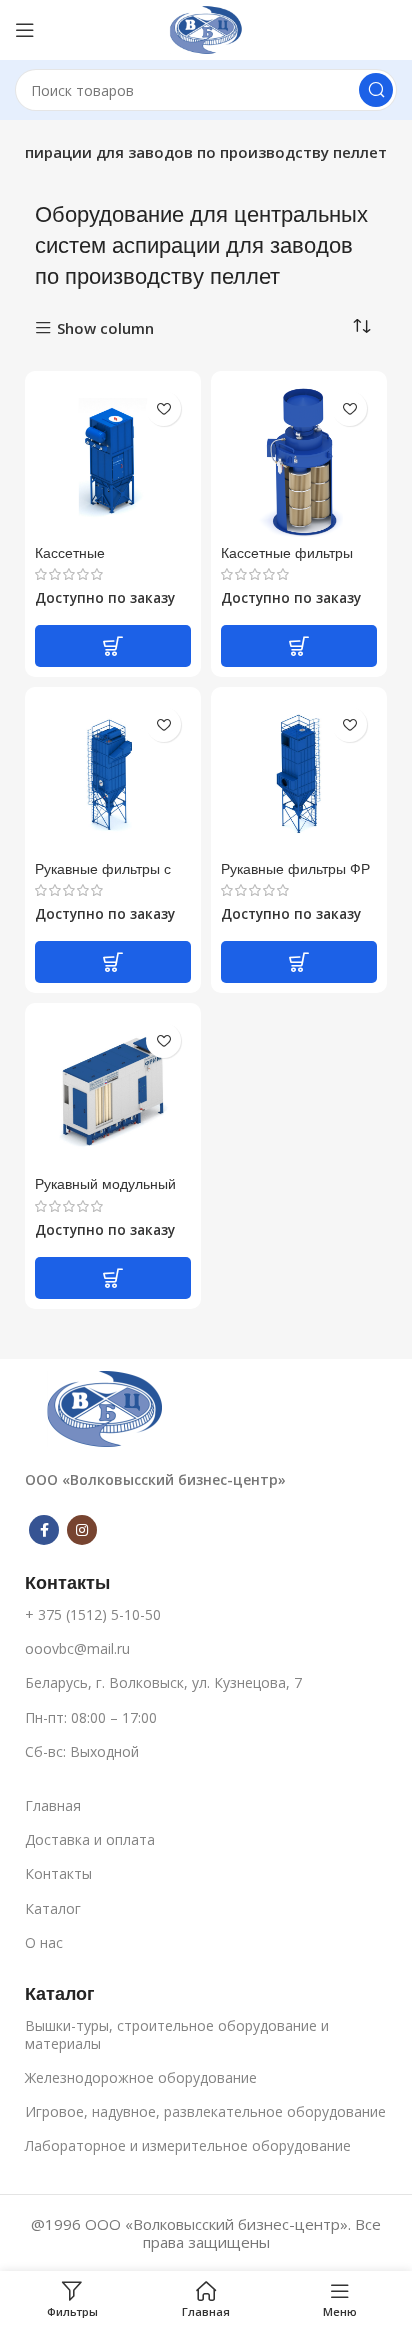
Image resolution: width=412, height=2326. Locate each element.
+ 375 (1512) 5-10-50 (93, 1614)
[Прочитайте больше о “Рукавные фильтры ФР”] (299, 962)
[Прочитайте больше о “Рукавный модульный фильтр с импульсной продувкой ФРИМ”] (113, 1278)
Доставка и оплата (90, 1839)
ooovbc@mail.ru (77, 1648)
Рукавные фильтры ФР (295, 868)
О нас (44, 1942)
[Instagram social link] (82, 1530)
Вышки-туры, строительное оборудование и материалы (177, 2034)
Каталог (53, 1908)
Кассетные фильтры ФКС (287, 560)
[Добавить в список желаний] (163, 408)
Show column (105, 328)
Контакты (58, 1873)
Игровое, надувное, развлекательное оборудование (205, 2111)
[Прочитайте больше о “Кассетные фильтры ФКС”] (299, 646)
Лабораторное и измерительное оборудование (188, 2145)
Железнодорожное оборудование (141, 2077)
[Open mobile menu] (25, 30)
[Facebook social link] (44, 1530)
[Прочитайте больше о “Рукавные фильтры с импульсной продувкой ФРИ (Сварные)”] (113, 962)
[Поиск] (376, 90)
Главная (53, 1805)
